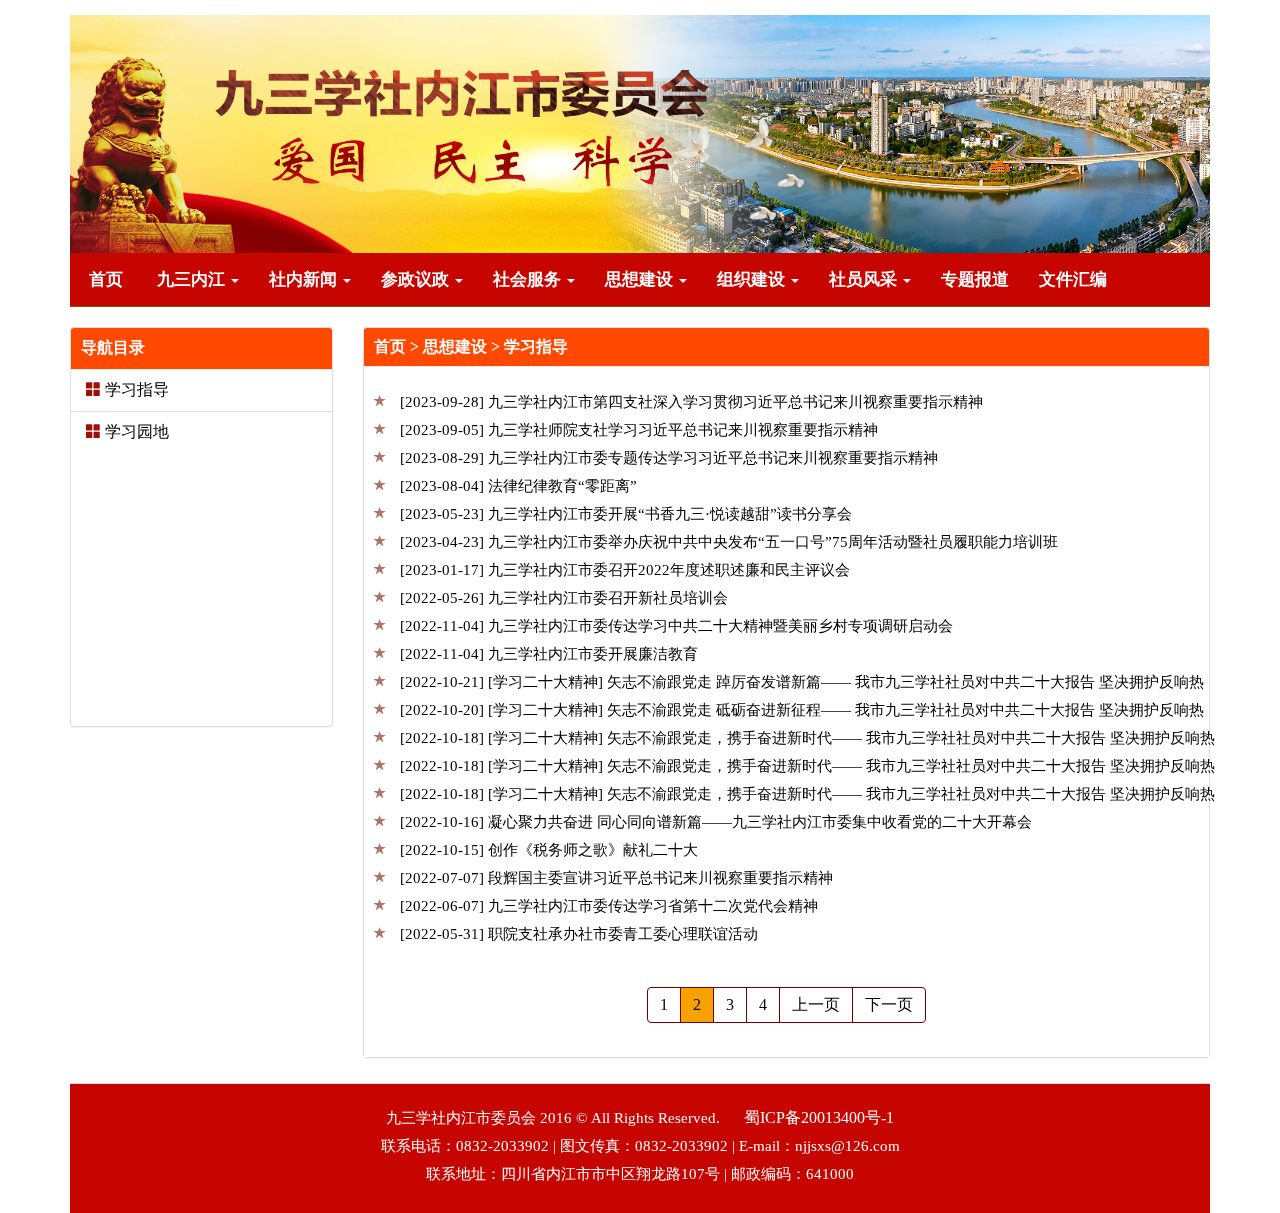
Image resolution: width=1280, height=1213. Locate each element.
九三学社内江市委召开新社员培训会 (566, 598)
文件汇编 (1073, 279)
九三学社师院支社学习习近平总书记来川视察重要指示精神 (641, 430)
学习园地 (137, 431)
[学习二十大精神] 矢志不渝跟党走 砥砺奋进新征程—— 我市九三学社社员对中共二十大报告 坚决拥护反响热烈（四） (802, 712)
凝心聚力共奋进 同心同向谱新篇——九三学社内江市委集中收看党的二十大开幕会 (718, 822)
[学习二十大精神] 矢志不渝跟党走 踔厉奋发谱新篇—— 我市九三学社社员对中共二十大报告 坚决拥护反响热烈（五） (802, 684)
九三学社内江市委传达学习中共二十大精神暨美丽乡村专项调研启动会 (678, 626)
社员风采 (865, 279)
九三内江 (193, 279)
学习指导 (137, 389)
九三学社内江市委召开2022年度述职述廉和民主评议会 (627, 570)
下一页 (889, 1004)
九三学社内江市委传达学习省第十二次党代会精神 (611, 906)
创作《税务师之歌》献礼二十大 (551, 850)
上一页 (816, 1004)
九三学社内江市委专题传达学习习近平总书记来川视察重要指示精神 (671, 458)
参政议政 (417, 279)
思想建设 (641, 279)
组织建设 (753, 279)
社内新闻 (305, 279)
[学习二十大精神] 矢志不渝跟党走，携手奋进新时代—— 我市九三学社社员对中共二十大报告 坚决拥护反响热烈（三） (807, 740)
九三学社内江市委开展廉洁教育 (551, 654)
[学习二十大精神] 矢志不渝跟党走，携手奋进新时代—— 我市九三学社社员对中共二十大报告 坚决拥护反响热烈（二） (807, 768)
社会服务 (529, 279)
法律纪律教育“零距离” (520, 486)
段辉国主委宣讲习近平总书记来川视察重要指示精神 (618, 878)
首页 (106, 279)
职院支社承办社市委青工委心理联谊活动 (581, 934)
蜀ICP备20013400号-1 (819, 1117)
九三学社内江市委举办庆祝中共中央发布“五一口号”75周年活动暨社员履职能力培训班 (731, 542)
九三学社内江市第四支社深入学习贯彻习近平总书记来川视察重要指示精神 (693, 402)
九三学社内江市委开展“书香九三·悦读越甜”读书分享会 (628, 514)
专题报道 (975, 279)
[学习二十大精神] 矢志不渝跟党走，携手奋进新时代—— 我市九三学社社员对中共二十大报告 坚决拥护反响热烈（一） (807, 796)
